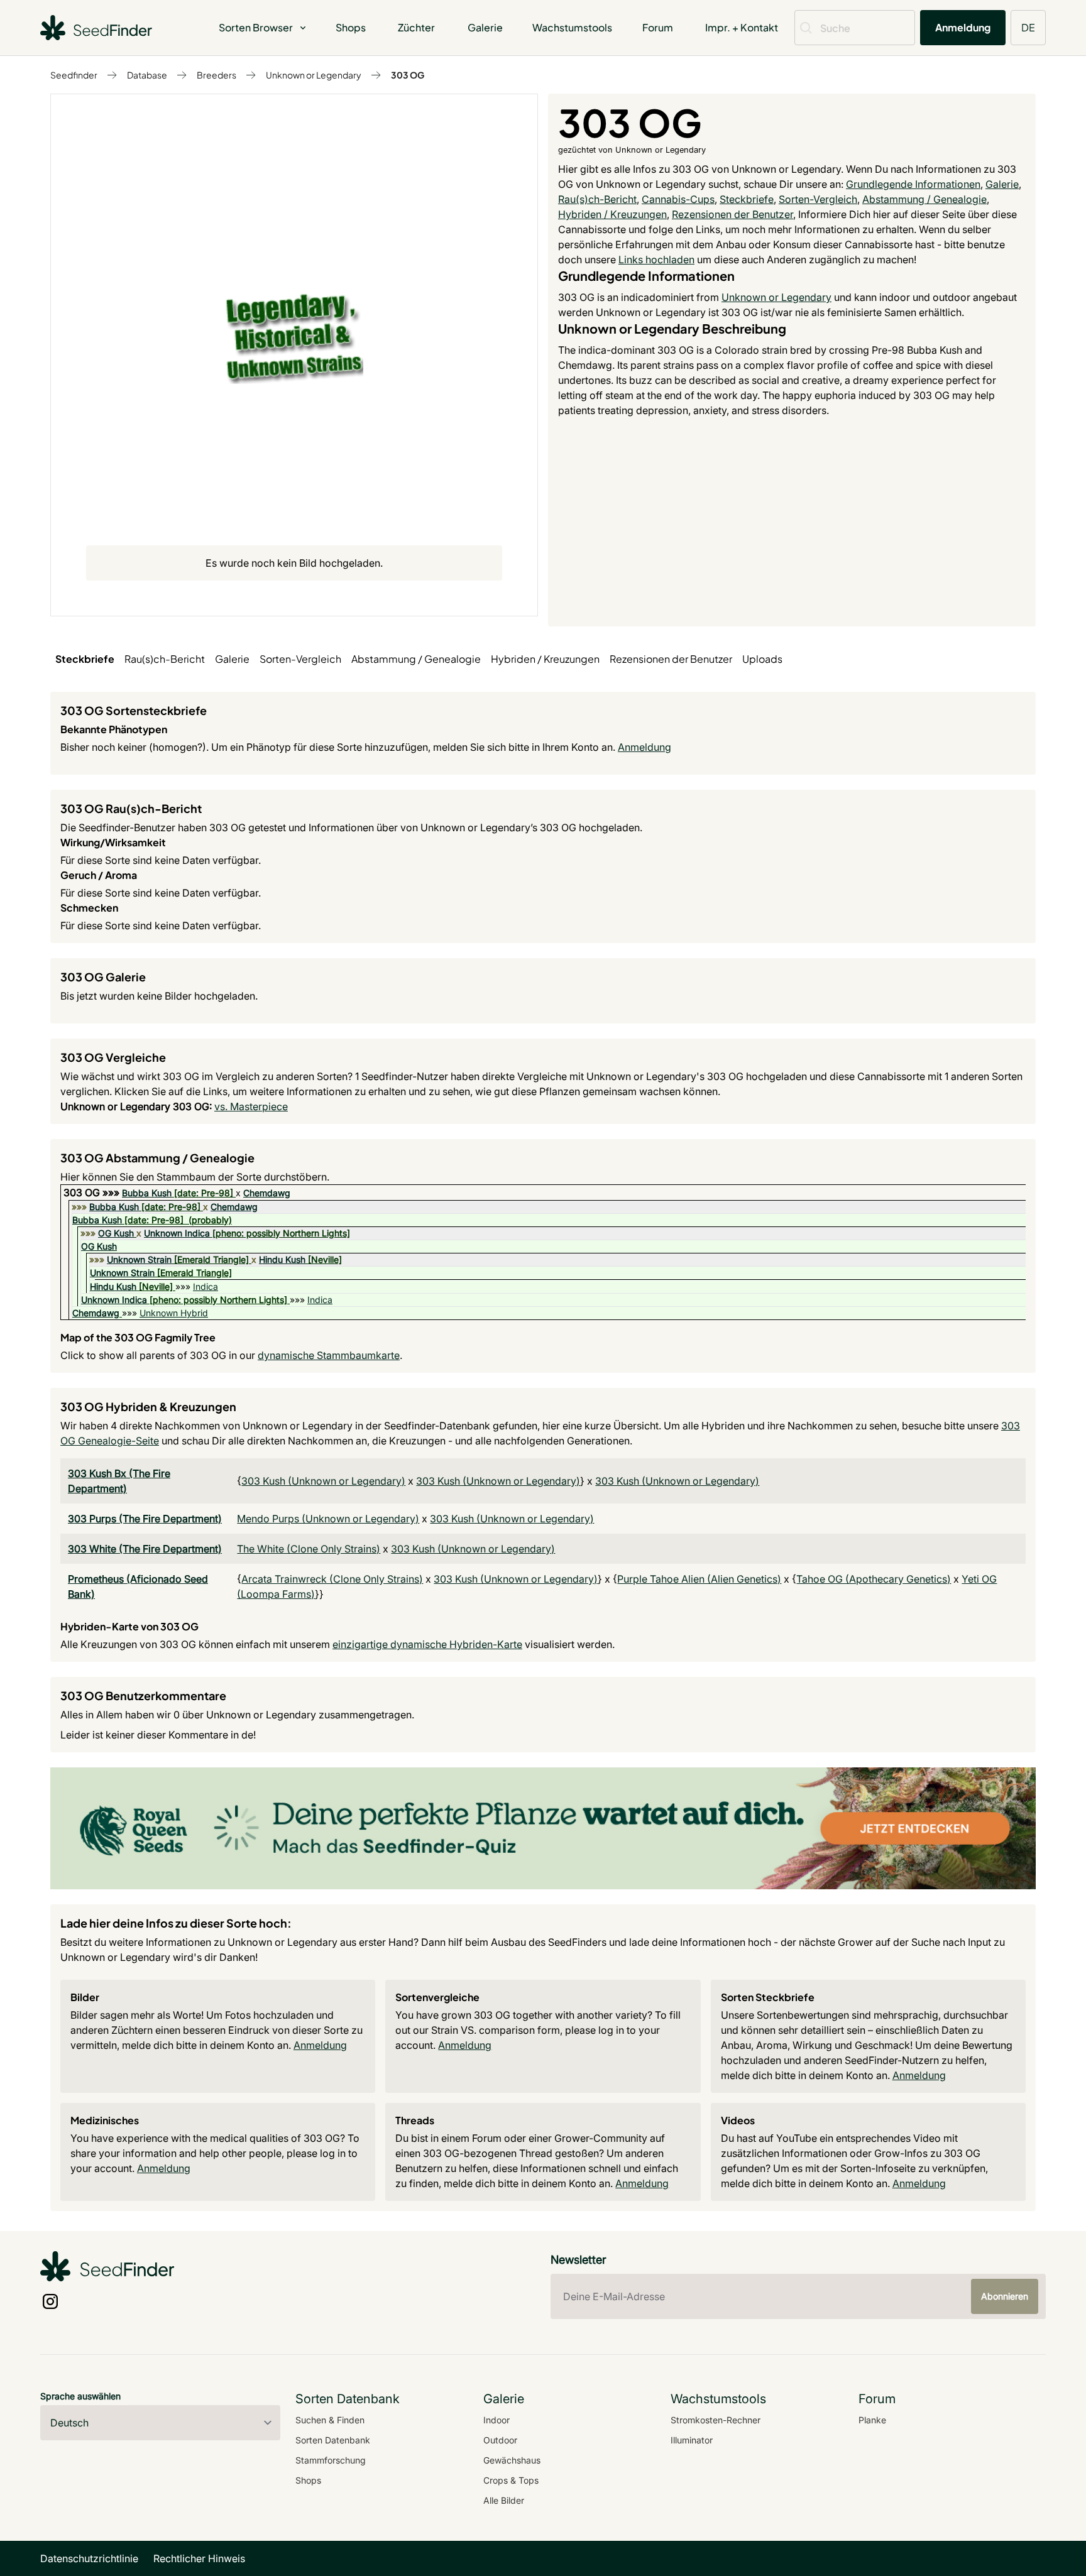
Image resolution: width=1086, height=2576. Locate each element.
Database (147, 75)
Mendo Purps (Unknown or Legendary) (328, 1519)
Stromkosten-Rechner (716, 2420)
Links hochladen (656, 259)
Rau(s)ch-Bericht (597, 199)
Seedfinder (74, 75)
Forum (658, 27)
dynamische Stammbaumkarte (329, 1355)
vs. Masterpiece (251, 1106)
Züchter (416, 27)
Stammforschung (331, 2460)
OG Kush (116, 1233)
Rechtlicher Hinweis (199, 2558)
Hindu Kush (282, 1259)
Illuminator (692, 2440)
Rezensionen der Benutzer (732, 214)
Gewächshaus (512, 2460)
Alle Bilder (504, 2500)
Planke (872, 2420)
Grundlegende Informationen (913, 184)
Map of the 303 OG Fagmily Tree (138, 1337)
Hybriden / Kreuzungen (612, 214)
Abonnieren (1005, 2296)
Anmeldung (963, 27)
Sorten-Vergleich (818, 199)
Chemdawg (267, 1193)
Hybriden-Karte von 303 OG (129, 1626)
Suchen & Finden (330, 2420)
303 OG (408, 75)
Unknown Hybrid (174, 1313)
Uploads (762, 659)
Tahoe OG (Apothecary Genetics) (874, 1579)
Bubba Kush (147, 1193)
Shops (351, 27)
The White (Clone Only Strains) (309, 1549)
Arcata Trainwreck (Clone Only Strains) (332, 1579)
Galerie (485, 27)
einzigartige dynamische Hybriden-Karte (427, 1644)
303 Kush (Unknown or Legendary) (323, 1481)
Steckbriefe (747, 199)
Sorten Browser (256, 27)
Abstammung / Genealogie (924, 199)
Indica (206, 1286)
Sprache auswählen (80, 2396)
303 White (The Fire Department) (145, 1549)
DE (1028, 27)
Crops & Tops (511, 2480)
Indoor (496, 2420)
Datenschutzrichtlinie (89, 2558)
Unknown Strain (139, 1259)
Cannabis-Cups (678, 199)
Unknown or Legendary (314, 75)
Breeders (217, 75)
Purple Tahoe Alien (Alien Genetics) (699, 1579)
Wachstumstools (572, 27)
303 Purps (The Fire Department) (145, 1519)
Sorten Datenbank (333, 2440)
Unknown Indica (177, 1233)
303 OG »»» (93, 1192)
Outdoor (500, 2440)
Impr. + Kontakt (742, 27)
